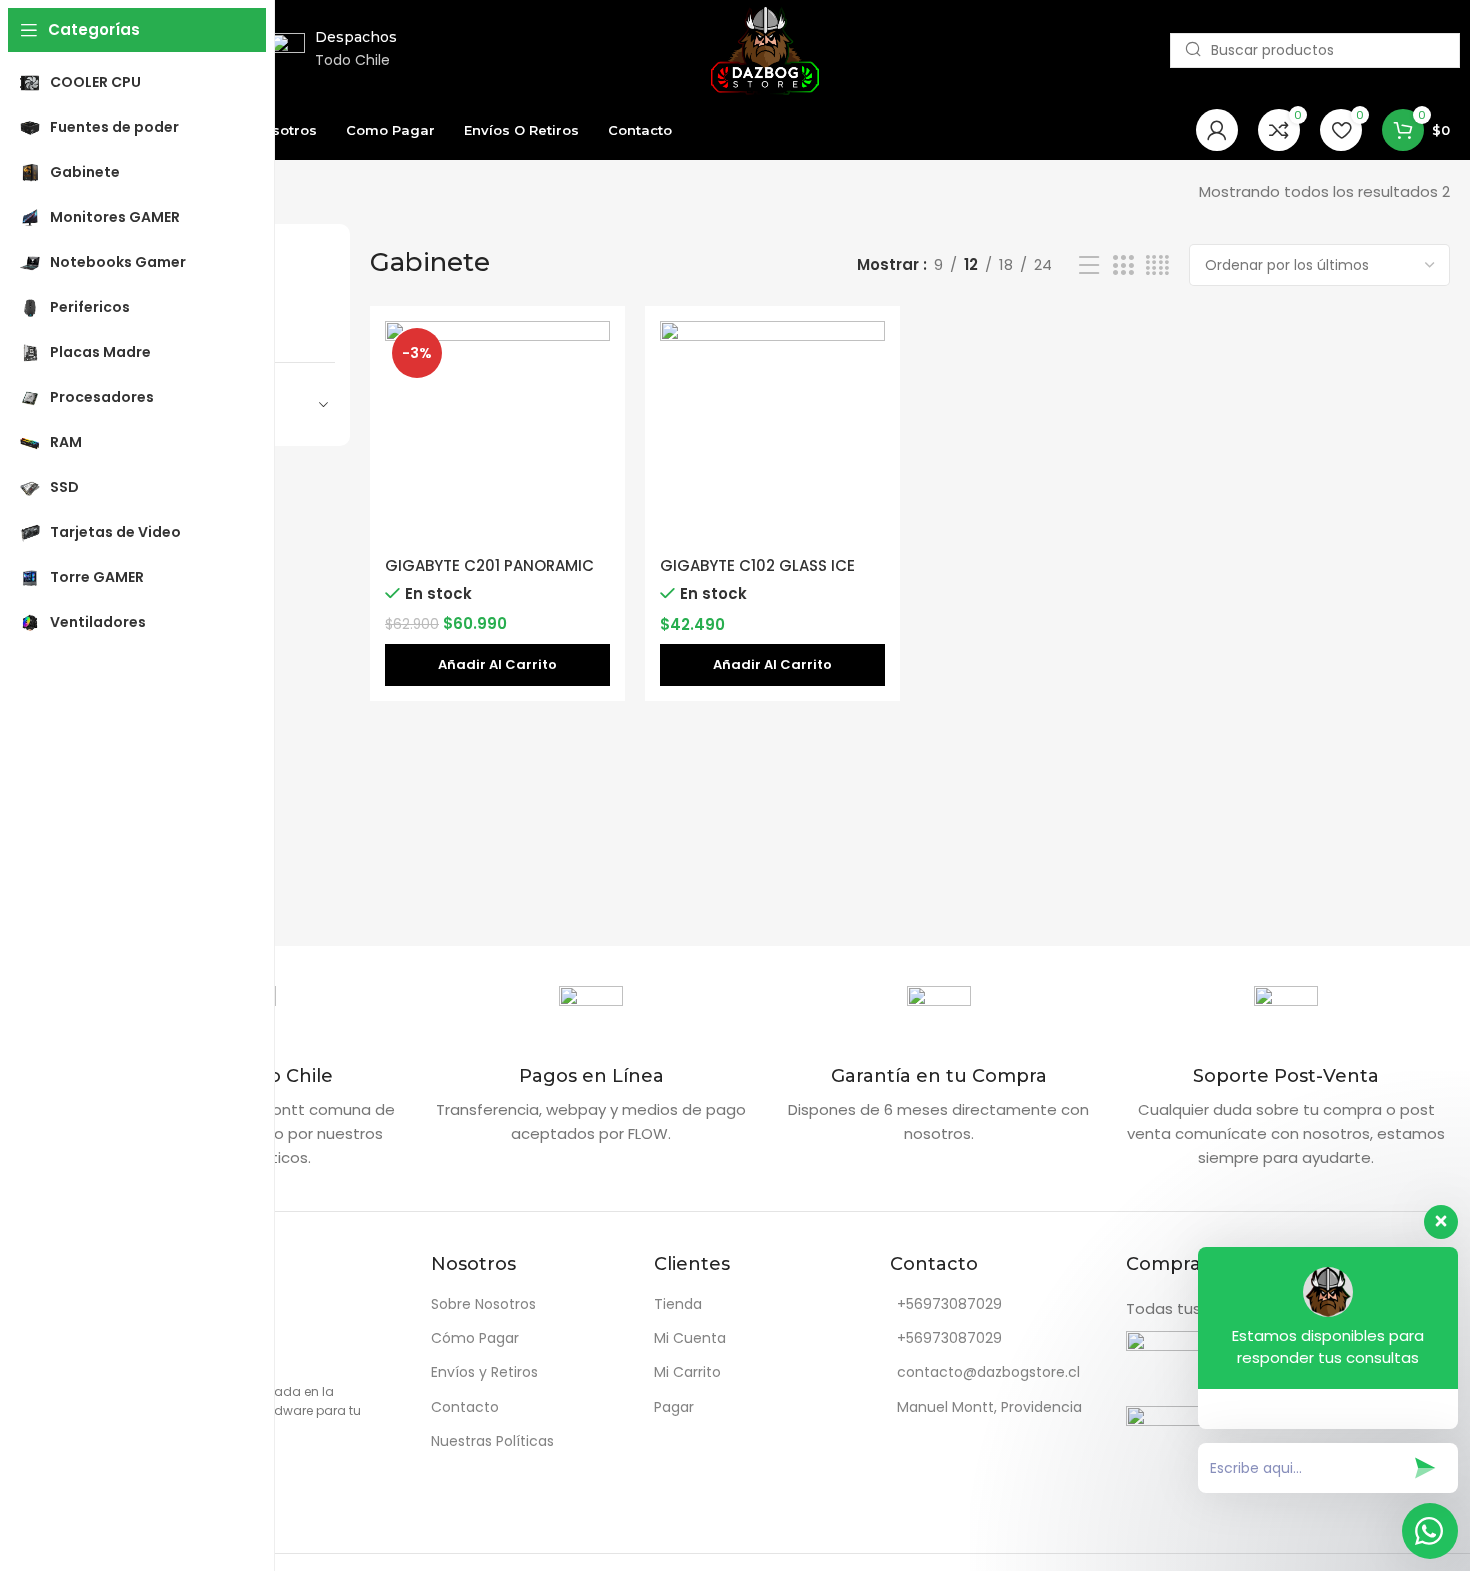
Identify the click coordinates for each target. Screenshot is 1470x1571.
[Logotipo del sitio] (765, 48)
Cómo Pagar (475, 1338)
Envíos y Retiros (484, 1372)
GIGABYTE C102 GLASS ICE (757, 565)
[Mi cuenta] (1217, 130)
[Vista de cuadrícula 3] (1123, 265)
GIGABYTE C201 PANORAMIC (489, 565)
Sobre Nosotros (483, 1304)
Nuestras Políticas (492, 1441)
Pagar (674, 1407)
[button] (497, 665)
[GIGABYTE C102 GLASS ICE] (772, 433)
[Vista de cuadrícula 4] (1157, 265)
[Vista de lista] (1089, 265)
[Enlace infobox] (592, 1066)
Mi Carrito (687, 1372)
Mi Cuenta (690, 1338)
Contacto (465, 1407)
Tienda (678, 1304)
